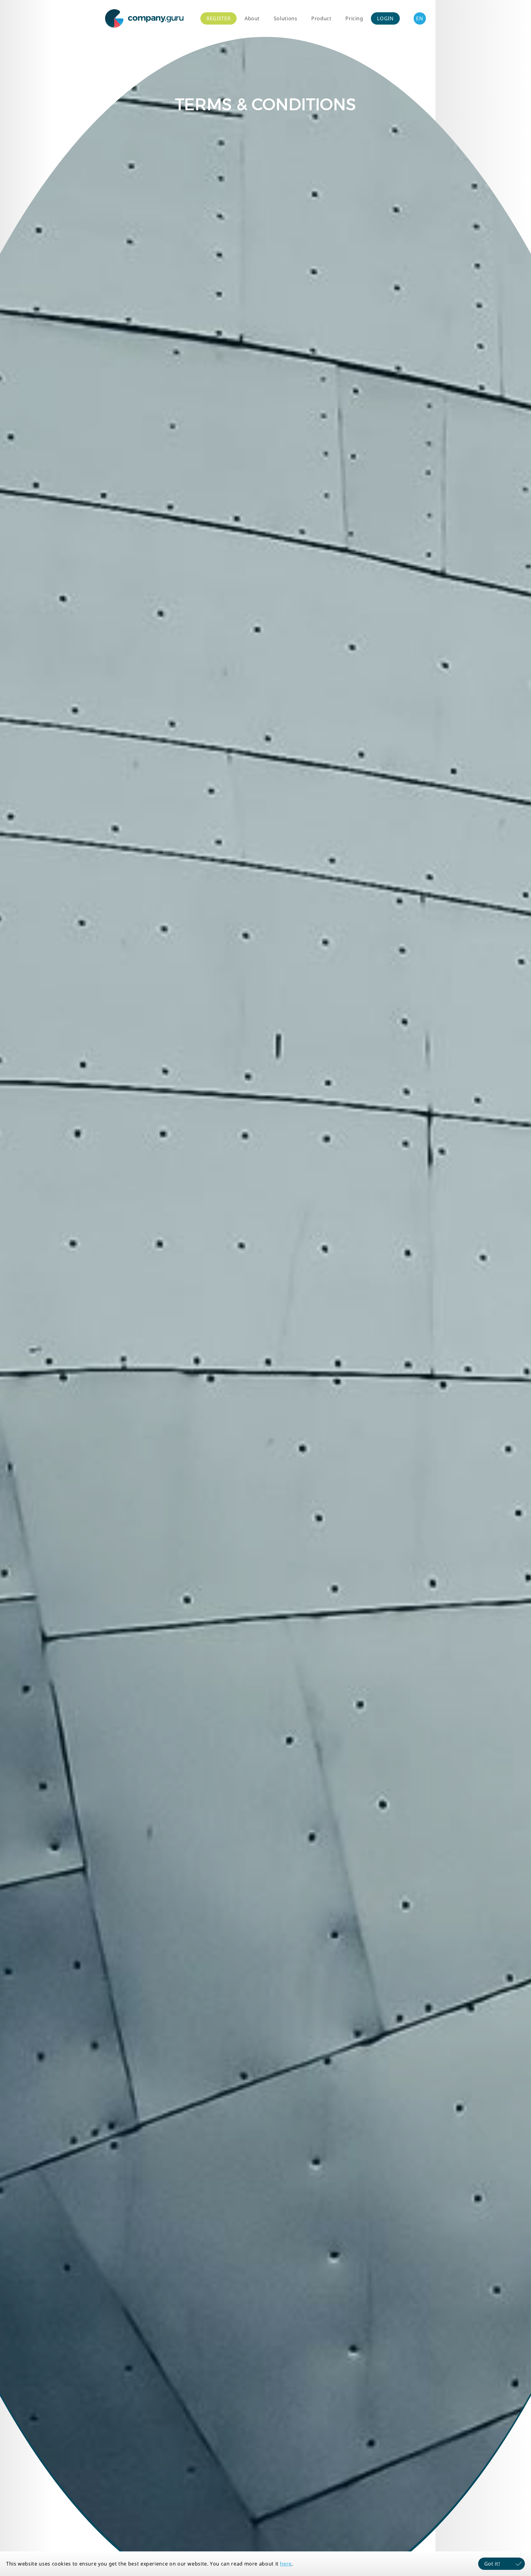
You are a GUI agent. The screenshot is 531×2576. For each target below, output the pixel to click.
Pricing (354, 18)
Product (321, 18)
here (286, 2564)
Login (385, 18)
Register (218, 18)
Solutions (286, 18)
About (252, 18)
